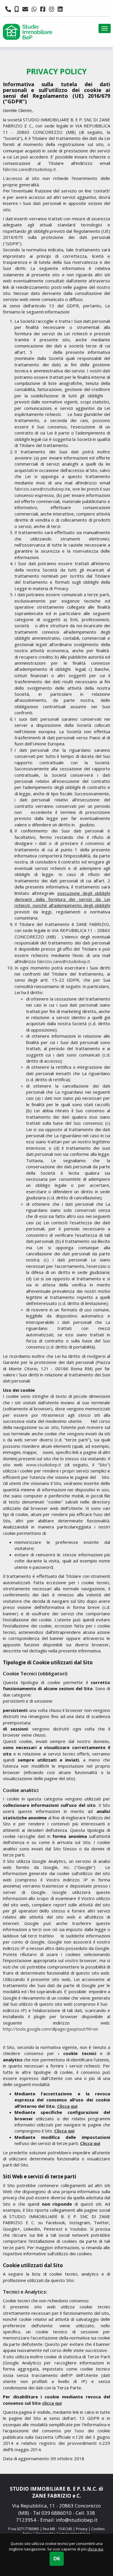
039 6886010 (57, 2513)
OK (57, 2559)
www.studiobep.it (44, 1465)
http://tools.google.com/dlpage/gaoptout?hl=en (51, 2029)
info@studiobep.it (77, 2520)
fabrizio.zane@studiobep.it (30, 169)
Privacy (82, 2529)
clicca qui (95, 2549)
